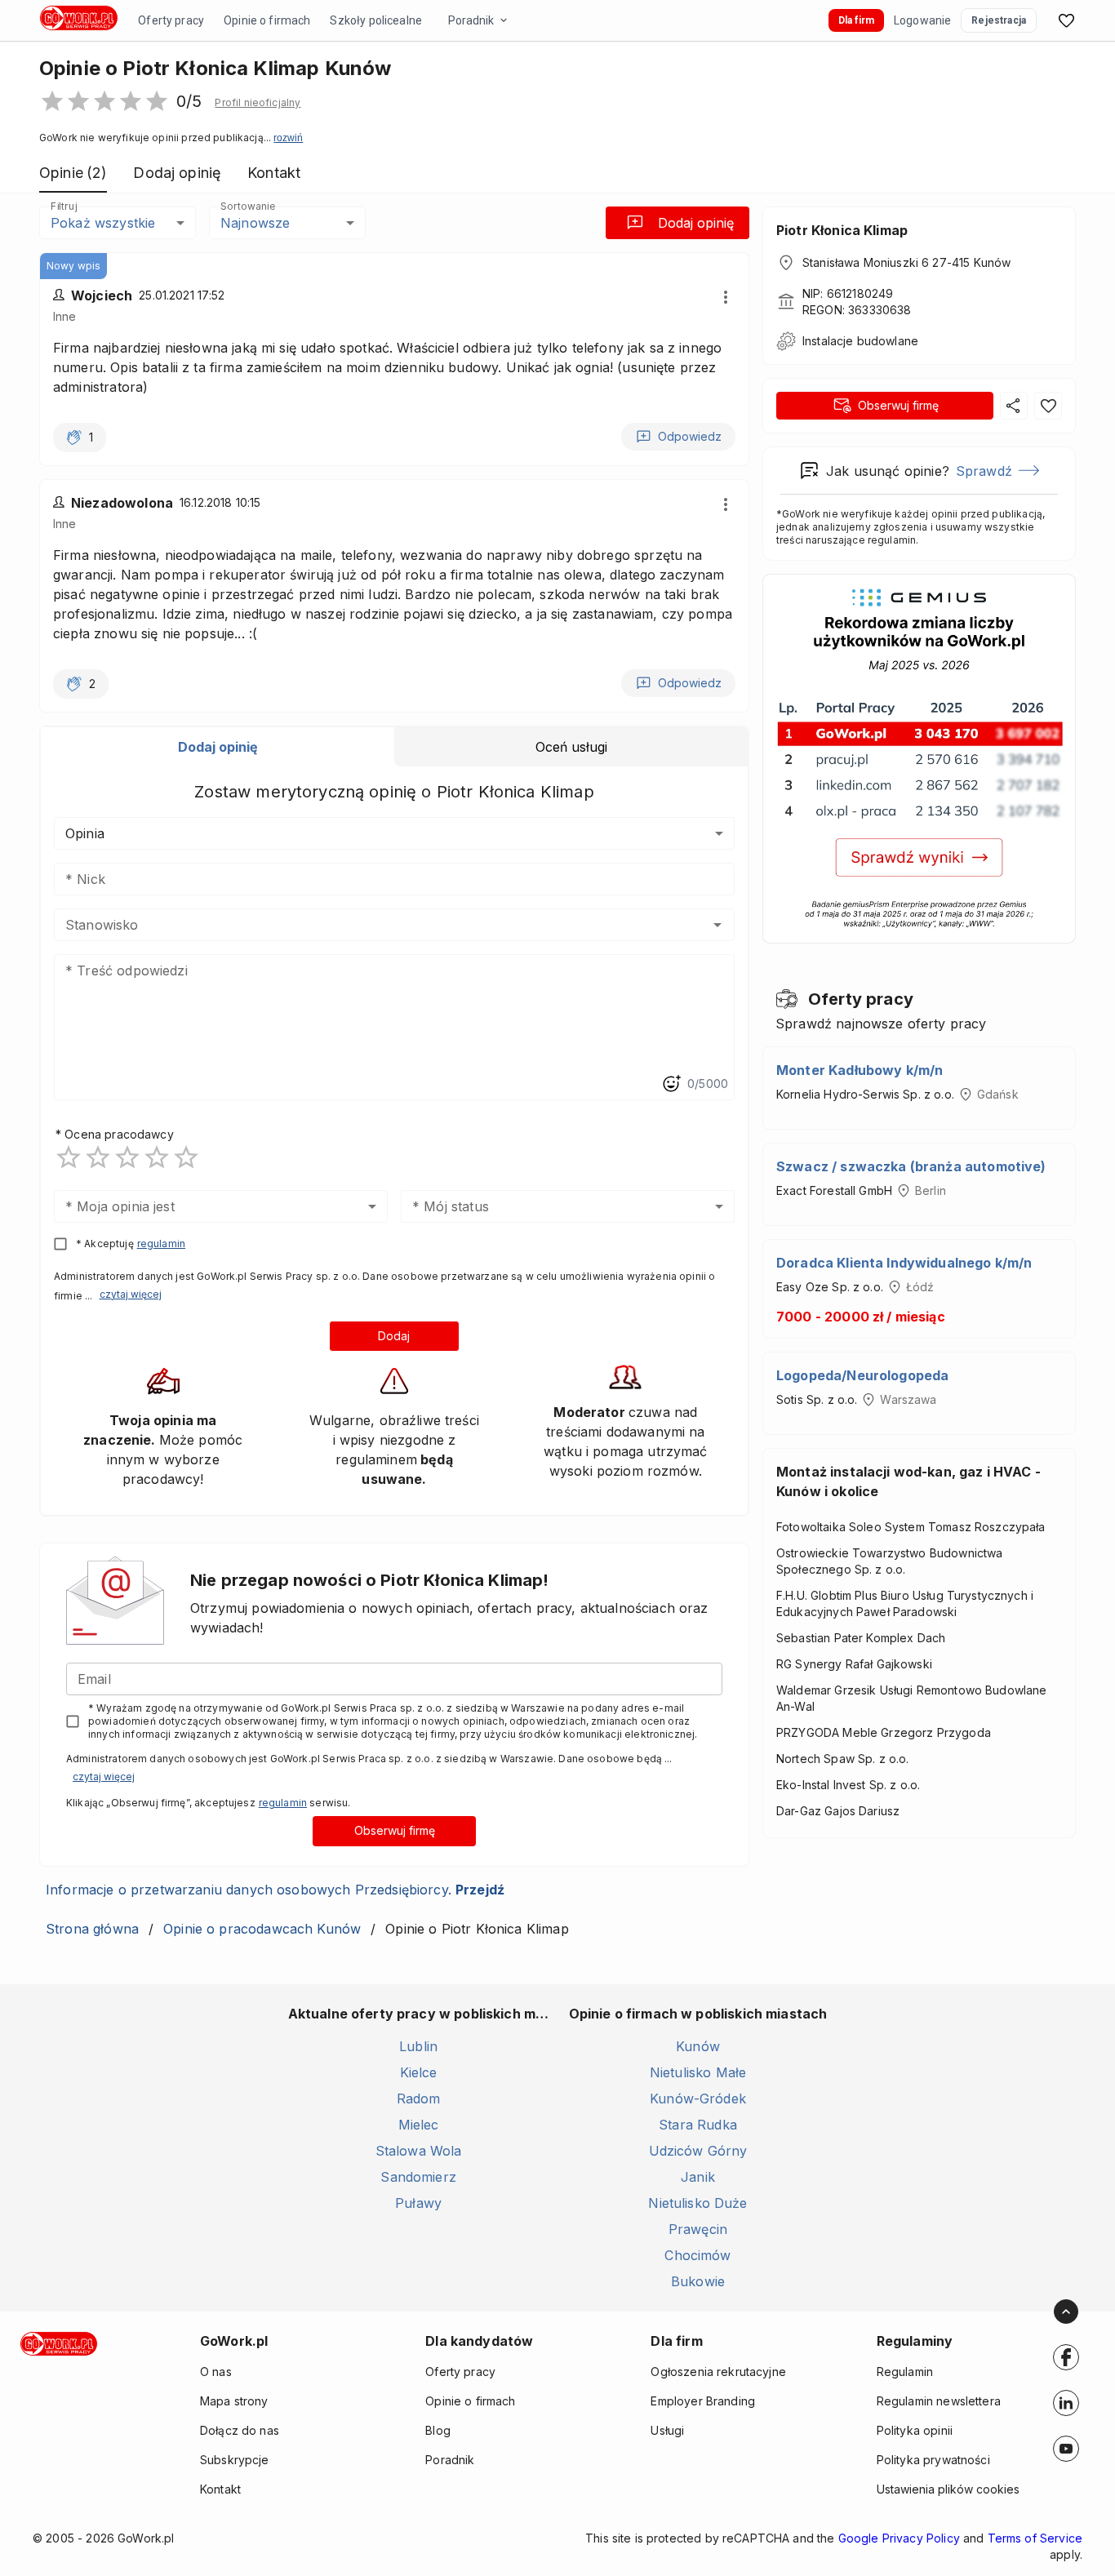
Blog (438, 2430)
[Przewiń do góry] (1066, 2312)
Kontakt (220, 2489)
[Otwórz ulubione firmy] (1066, 20)
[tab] (218, 747)
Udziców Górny (698, 2151)
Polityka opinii (915, 2430)
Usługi (667, 2430)
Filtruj (64, 206)
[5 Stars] (186, 1157)
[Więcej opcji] (726, 297)
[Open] (717, 925)
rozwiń (288, 138)
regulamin (161, 1244)
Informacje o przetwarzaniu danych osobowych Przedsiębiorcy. (275, 1890)
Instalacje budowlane (860, 341)
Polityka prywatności (933, 2460)
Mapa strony (234, 2401)
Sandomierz (418, 2177)
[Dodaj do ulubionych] (1048, 406)
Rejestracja (999, 20)
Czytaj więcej (131, 1294)
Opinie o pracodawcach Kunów (262, 1929)
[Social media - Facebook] (1066, 2357)
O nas (216, 2372)
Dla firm (856, 20)
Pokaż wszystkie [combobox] (103, 223)
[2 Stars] (98, 1157)
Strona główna (92, 1929)
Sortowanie (247, 206)
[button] (258, 103)
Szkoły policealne (376, 20)
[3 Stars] (127, 1157)
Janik (698, 2177)
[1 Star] (69, 1157)
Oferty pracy (171, 20)
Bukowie (698, 2281)
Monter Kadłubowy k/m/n (860, 1070)
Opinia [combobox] (85, 833)
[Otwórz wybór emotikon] (671, 1084)
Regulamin (905, 2372)
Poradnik (471, 20)
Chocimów (697, 2255)
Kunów (698, 2046)
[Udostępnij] (1014, 406)
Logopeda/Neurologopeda (862, 1375)
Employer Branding (703, 2401)
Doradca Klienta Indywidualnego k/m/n (904, 1263)
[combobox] (370, 925)
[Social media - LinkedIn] (1066, 2403)
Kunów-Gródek (698, 2099)
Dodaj (394, 1336)
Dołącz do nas (240, 2430)
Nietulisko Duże (697, 2203)
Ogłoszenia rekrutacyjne (718, 2372)
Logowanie (922, 20)
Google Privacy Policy (899, 2538)
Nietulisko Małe (698, 2072)
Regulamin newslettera (939, 2401)
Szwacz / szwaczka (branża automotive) (911, 1166)
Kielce (419, 2072)
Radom (419, 2099)
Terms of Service (1035, 2538)
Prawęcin (698, 2229)
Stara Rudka (698, 2125)
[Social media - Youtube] (1066, 2449)
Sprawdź (984, 471)
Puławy (418, 2203)
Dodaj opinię (696, 223)
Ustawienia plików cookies (948, 2489)
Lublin (418, 2046)
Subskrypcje (235, 2460)
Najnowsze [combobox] (255, 223)
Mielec (419, 2125)
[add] (1066, 2357)
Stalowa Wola (419, 2151)
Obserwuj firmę (395, 1830)
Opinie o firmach (267, 20)
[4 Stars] (157, 1157)
